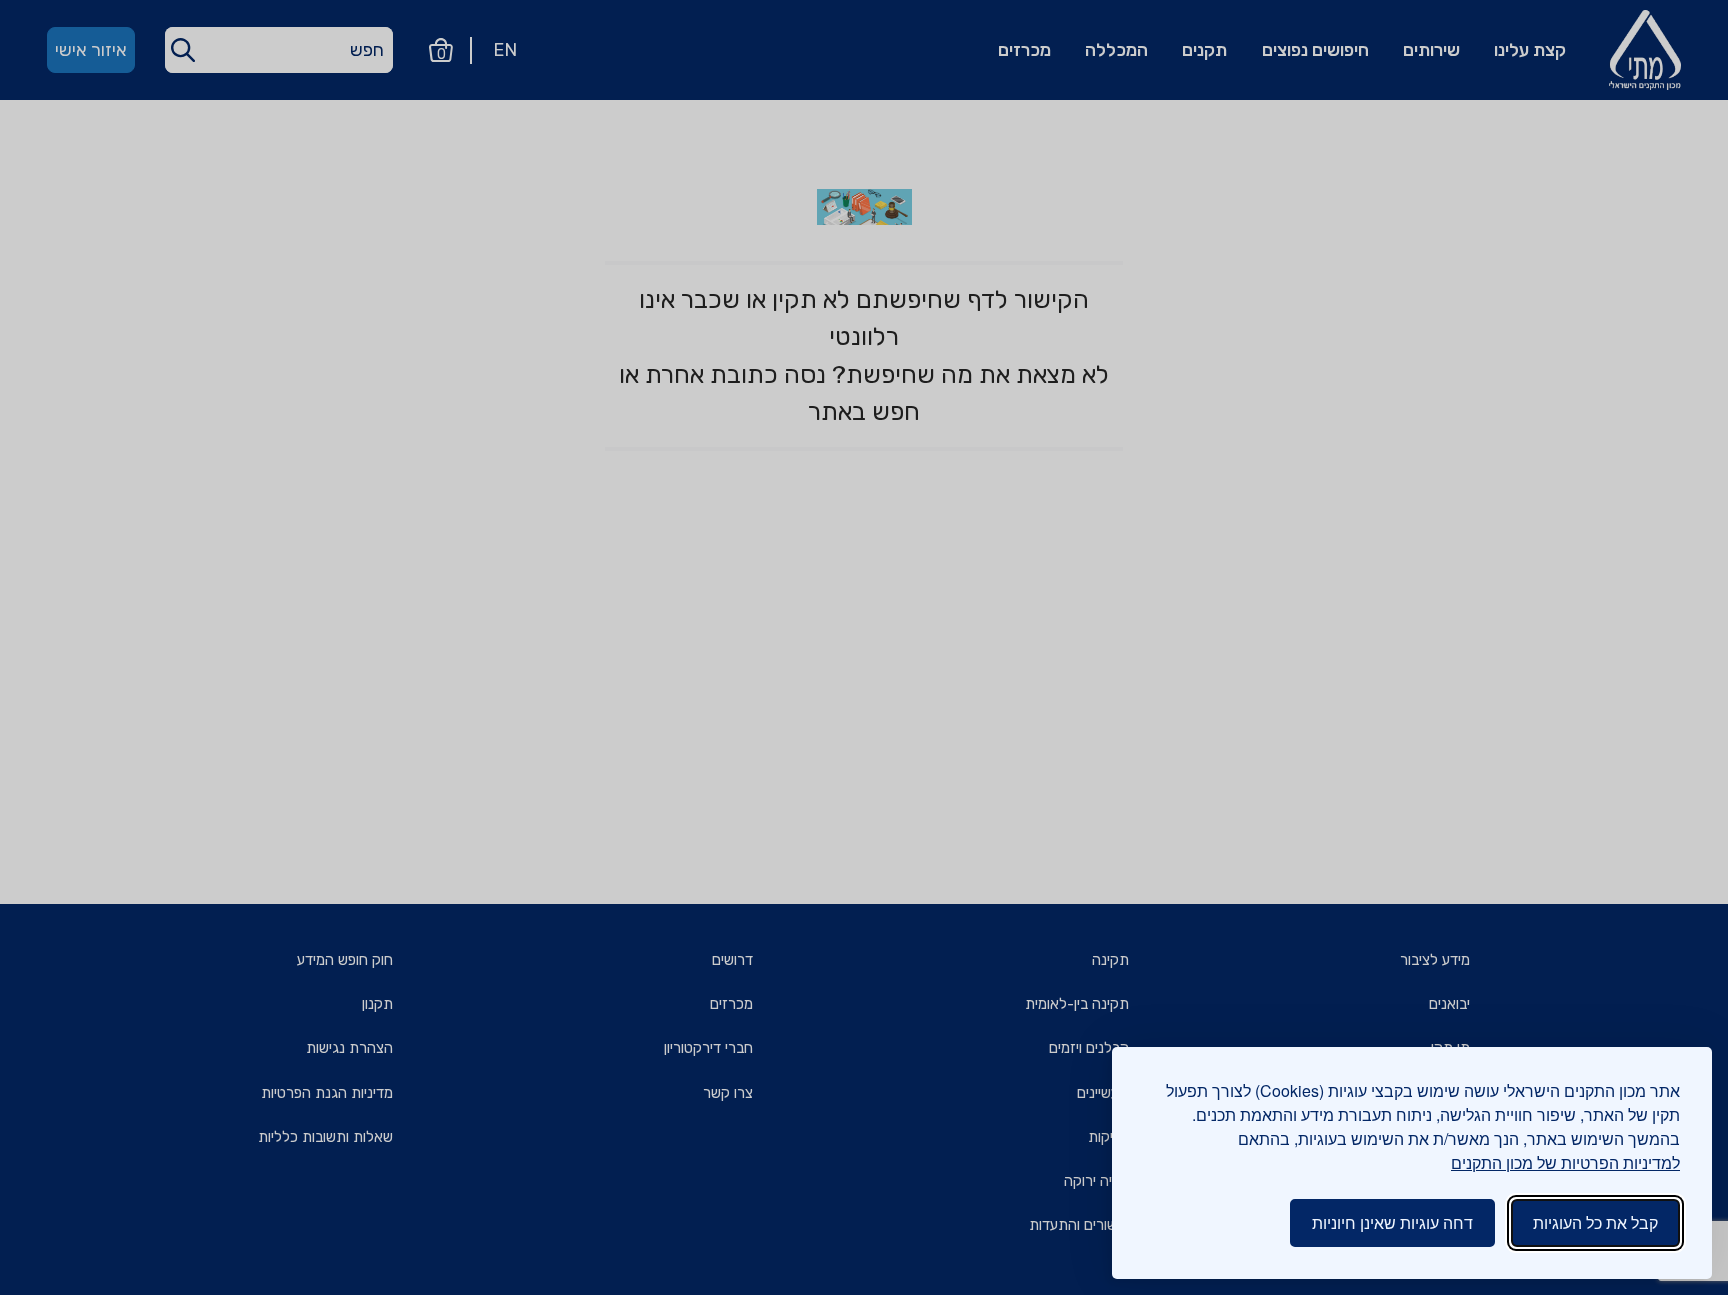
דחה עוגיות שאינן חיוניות (1392, 1222)
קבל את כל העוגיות (1595, 1222)
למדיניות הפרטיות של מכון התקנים (1565, 1162)
